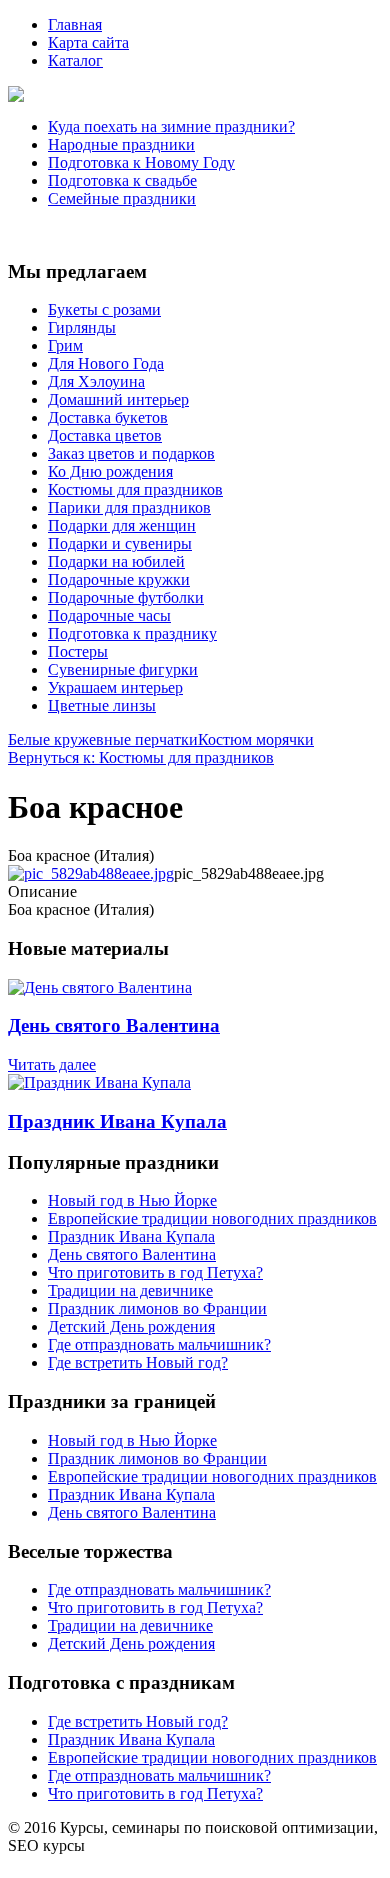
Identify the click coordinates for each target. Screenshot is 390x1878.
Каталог (75, 60)
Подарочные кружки (119, 579)
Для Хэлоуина (96, 381)
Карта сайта (88, 42)
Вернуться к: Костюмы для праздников (141, 757)
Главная (75, 24)
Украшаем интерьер (115, 687)
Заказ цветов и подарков (131, 453)
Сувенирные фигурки (123, 669)
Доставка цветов (105, 435)
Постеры (78, 651)
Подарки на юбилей (116, 561)
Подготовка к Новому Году (141, 162)
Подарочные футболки (126, 597)
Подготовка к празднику (132, 633)
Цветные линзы (102, 705)
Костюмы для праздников (135, 489)
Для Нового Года (106, 363)
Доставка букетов (108, 417)
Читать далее (52, 1064)
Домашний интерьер (118, 399)
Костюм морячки (256, 739)
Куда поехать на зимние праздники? (171, 126)
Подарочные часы (109, 615)
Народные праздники (121, 144)
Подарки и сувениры (120, 543)
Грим (65, 345)
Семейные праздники (122, 198)
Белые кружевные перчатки (103, 739)
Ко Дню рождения (110, 471)
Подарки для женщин (122, 525)
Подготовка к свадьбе (122, 180)
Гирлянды (82, 327)
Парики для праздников (129, 507)
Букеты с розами (104, 309)
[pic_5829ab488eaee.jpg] (91, 873)
